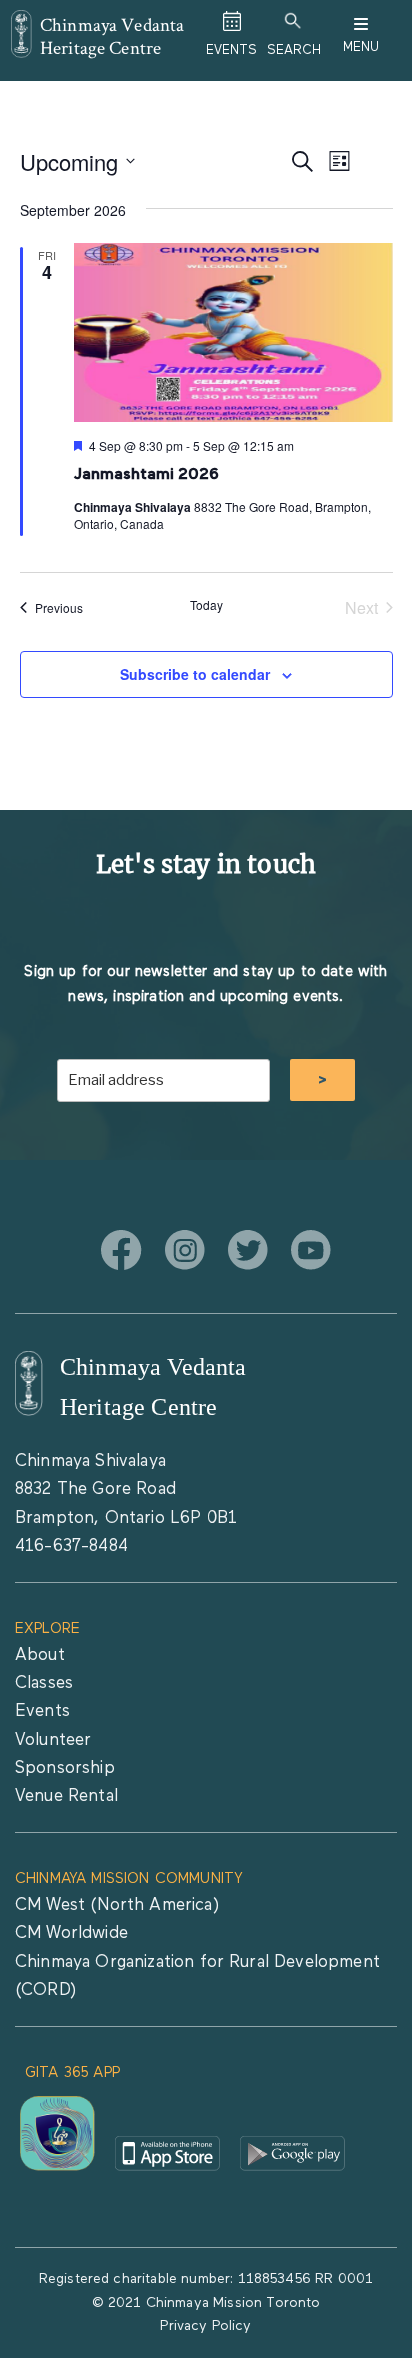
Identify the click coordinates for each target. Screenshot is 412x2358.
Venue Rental (66, 1796)
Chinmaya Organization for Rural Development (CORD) (197, 1976)
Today (206, 605)
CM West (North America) (117, 1905)
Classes (44, 1683)
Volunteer (53, 1740)
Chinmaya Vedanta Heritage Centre (112, 36)
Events (42, 1711)
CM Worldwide (71, 1933)
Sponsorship (65, 1768)
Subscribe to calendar (195, 674)
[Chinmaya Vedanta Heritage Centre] (21, 24)
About (40, 1655)
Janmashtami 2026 (148, 475)
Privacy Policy (205, 2326)
